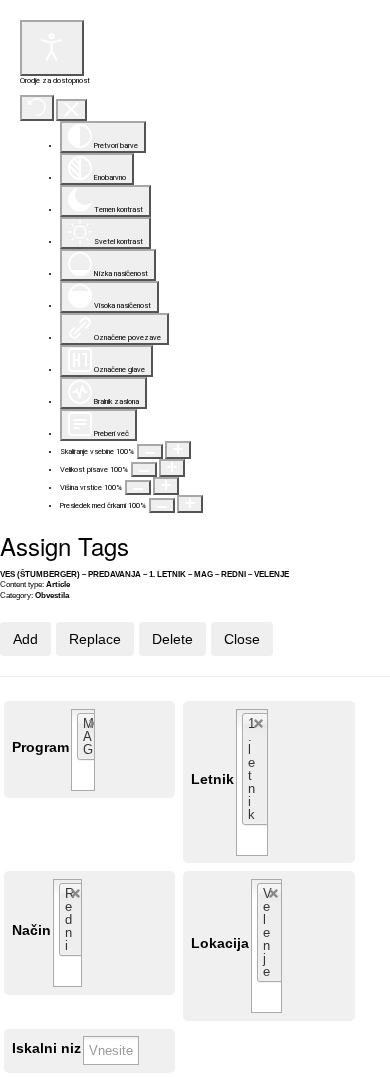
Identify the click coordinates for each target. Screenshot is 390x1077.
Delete (172, 639)
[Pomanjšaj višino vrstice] (138, 487)
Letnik (212, 779)
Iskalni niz (46, 1048)
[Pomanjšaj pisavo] (144, 469)
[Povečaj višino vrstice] (166, 486)
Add (25, 639)
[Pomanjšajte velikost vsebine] (150, 451)
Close (242, 639)
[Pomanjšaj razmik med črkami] (162, 505)
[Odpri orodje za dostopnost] (52, 48)
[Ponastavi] (37, 108)
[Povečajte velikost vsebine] (178, 450)
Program (40, 747)
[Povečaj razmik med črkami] (190, 504)
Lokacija (220, 943)
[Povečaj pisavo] (172, 468)
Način (31, 930)
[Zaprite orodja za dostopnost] (71, 110)
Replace (95, 639)
